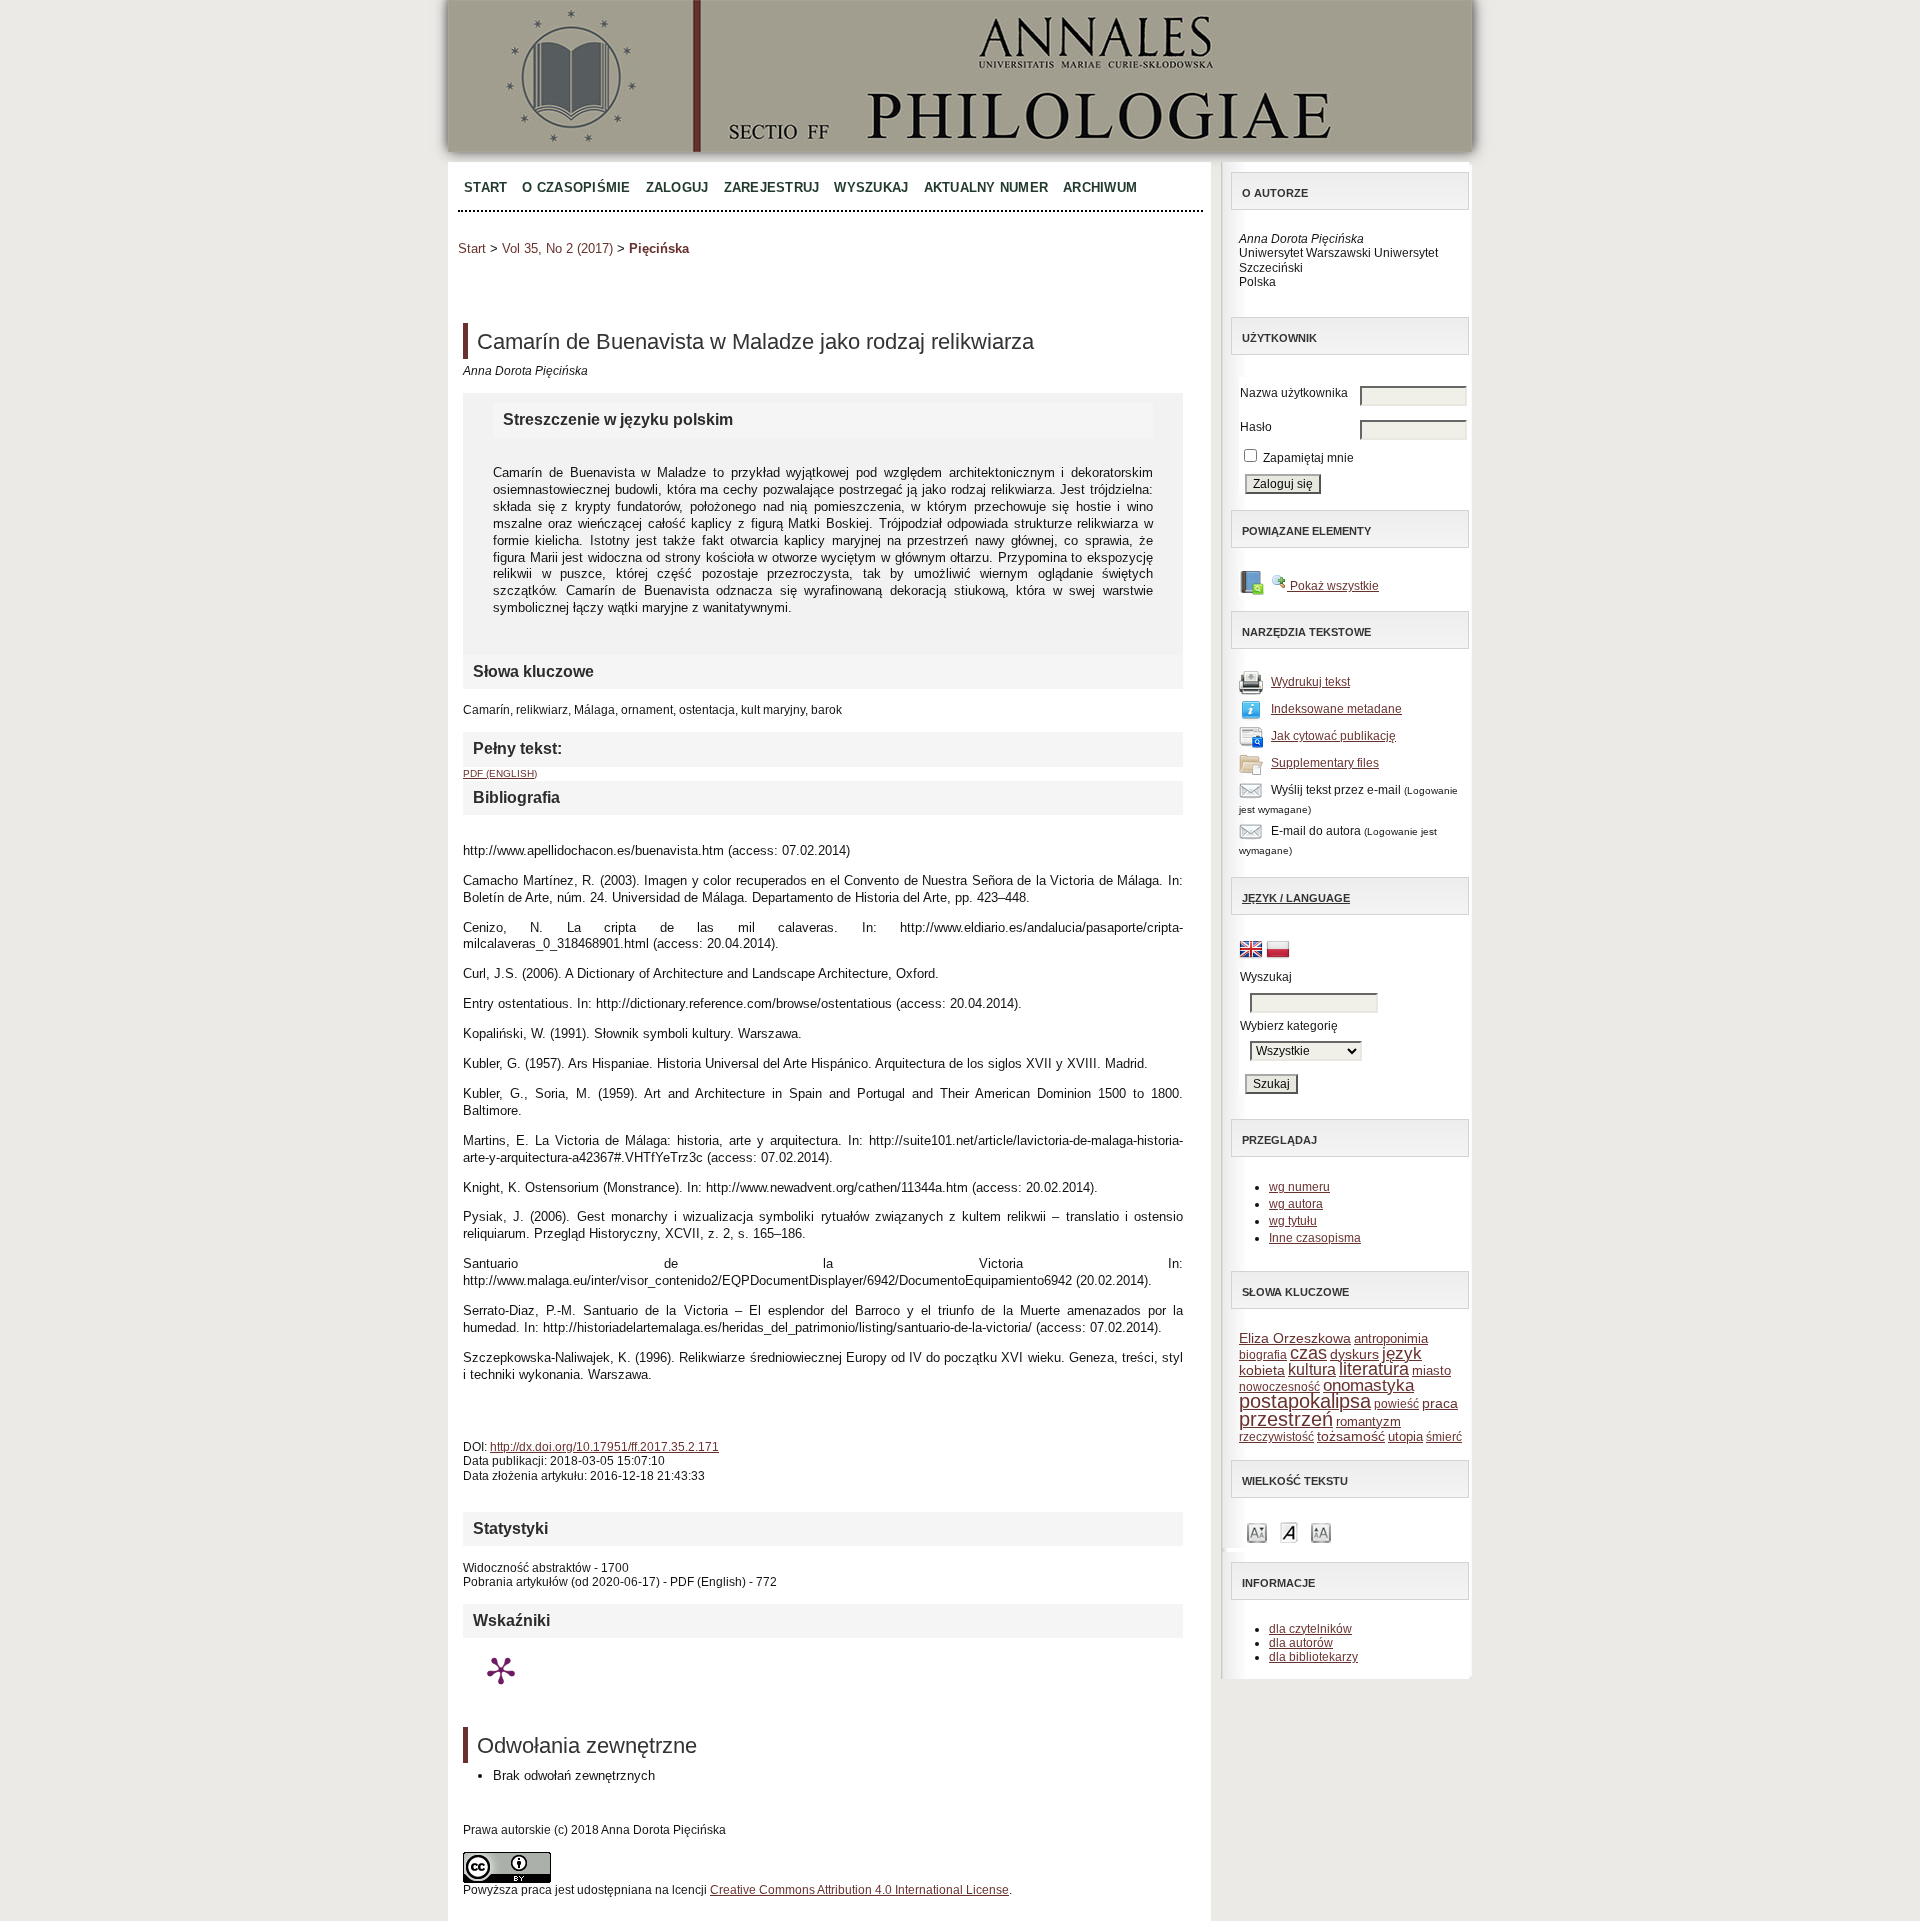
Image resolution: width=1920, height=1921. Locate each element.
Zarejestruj (772, 187)
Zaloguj (677, 187)
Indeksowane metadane (1336, 709)
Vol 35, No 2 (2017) (557, 248)
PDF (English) (500, 773)
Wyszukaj (871, 187)
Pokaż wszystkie (1333, 586)
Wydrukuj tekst (1310, 682)
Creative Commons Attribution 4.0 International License (859, 1890)
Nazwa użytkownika (1294, 393)
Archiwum (1100, 187)
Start (485, 187)
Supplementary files (1325, 763)
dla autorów (1301, 1643)
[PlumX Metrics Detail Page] (501, 1670)
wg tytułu (1293, 1221)
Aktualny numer (986, 187)
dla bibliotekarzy (1313, 1657)
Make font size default (1289, 1531)
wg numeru (1299, 1187)
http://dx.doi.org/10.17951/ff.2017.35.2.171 (604, 1447)
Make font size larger (1321, 1531)
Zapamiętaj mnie (1308, 458)
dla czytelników (1310, 1629)
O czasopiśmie (576, 187)
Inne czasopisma (1315, 1238)
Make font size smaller (1257, 1531)
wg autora (1296, 1204)
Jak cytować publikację (1333, 736)
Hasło (1256, 427)
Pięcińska (659, 248)
